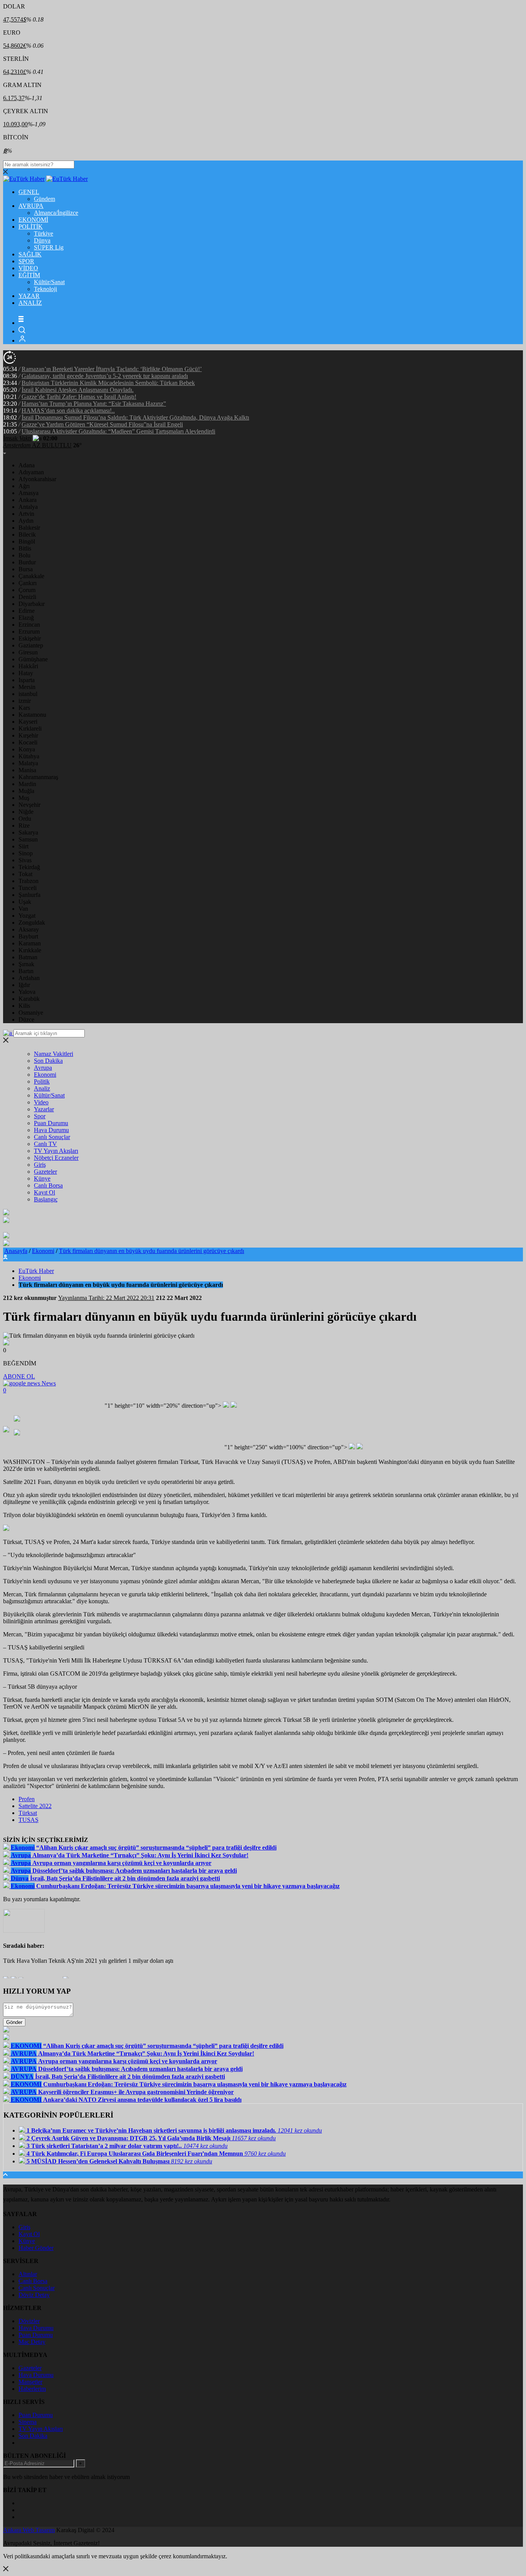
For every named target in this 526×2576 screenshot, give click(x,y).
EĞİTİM (29, 275)
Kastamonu (32, 715)
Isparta (27, 680)
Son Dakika (48, 1061)
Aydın (26, 521)
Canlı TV (45, 1144)
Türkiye (44, 233)
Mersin (27, 687)
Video (41, 1102)
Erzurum (29, 631)
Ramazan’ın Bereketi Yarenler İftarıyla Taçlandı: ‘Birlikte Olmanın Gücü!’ (112, 369)
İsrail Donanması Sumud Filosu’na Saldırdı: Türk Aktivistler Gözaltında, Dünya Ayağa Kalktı (135, 417)
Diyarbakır (32, 604)
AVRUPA (31, 206)
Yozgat (27, 916)
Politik (42, 1081)
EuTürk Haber (36, 1271)
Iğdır (24, 985)
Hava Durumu (51, 1130)
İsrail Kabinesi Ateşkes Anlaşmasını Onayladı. (78, 390)
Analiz (42, 1088)
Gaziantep (31, 645)
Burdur (27, 562)
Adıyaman (31, 472)
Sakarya (28, 832)
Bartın (26, 971)
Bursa (26, 569)
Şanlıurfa (29, 895)
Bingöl (27, 541)
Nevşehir (29, 805)
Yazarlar (44, 1109)
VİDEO (28, 268)
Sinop (26, 853)
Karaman (30, 943)
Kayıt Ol (44, 1192)
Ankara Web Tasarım (29, 2530)
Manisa (27, 770)
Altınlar (28, 2274)
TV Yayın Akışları (56, 1151)
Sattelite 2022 (35, 1806)
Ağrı (24, 486)
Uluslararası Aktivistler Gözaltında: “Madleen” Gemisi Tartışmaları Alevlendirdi (118, 431)
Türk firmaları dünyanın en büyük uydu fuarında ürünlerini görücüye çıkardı (152, 1251)
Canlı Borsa (48, 1185)
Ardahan (29, 978)
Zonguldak (32, 923)
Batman (28, 957)
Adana (27, 465)
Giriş (40, 1165)
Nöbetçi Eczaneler (56, 1158)
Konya (27, 749)
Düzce (26, 1020)
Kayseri (28, 722)
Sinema (28, 2422)
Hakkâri (28, 666)
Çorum (27, 590)
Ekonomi (45, 1075)
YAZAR (29, 296)
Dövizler (29, 2321)
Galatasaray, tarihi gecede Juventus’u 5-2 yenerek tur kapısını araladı (105, 376)
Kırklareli (30, 728)
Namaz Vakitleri (54, 1054)
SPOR (26, 261)
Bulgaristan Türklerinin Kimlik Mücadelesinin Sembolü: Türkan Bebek (108, 383)
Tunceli (28, 888)
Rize (24, 825)
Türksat (28, 1813)
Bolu (24, 555)
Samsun (28, 839)
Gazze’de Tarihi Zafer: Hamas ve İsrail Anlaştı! (79, 397)
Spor (40, 1116)
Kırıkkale (30, 950)
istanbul (28, 694)
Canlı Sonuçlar (52, 1137)
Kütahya (29, 756)
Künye (42, 1178)
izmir (25, 701)
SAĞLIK (30, 254)
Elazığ (26, 618)
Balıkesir (29, 528)
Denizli (27, 597)
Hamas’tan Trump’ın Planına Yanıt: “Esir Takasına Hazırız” (94, 404)
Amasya (28, 493)
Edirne (27, 611)
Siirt (23, 846)
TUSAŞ (28, 1820)
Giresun (28, 652)
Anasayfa (16, 1251)
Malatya (28, 763)
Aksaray (29, 929)
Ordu (25, 819)
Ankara (28, 500)
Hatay (26, 673)
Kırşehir (28, 735)
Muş (24, 798)
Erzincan (29, 625)
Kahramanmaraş (38, 777)
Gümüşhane (33, 659)
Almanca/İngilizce (56, 213)
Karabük (29, 999)
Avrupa (43, 1068)
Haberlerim (32, 2389)
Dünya (42, 240)
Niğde (26, 812)
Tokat (25, 874)
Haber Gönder (36, 2248)
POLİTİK (31, 227)
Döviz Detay (34, 2295)
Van (23, 909)
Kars (24, 708)
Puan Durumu (51, 1123)
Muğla (26, 791)
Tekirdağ (29, 867)
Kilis (24, 1006)
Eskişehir (30, 638)
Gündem (44, 199)
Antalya (28, 507)
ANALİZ (30, 303)
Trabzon (28, 881)
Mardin (27, 784)
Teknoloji (45, 289)
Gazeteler (45, 1172)
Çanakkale (31, 576)
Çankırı (28, 583)
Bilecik (27, 534)
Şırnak (26, 964)
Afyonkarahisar (37, 479)
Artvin (26, 514)
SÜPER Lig (49, 247)
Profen (27, 1799)
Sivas (25, 860)
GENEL (29, 192)
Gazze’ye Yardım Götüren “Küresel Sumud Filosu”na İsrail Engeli (102, 424)
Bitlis (25, 548)
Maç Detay (32, 2342)
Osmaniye (31, 1013)
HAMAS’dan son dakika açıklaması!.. (68, 411)
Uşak (25, 902)
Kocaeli (28, 742)
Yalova (27, 992)
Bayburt (28, 936)
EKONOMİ (33, 220)
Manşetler (30, 2382)
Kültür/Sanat (49, 282)
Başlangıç (46, 1199)
